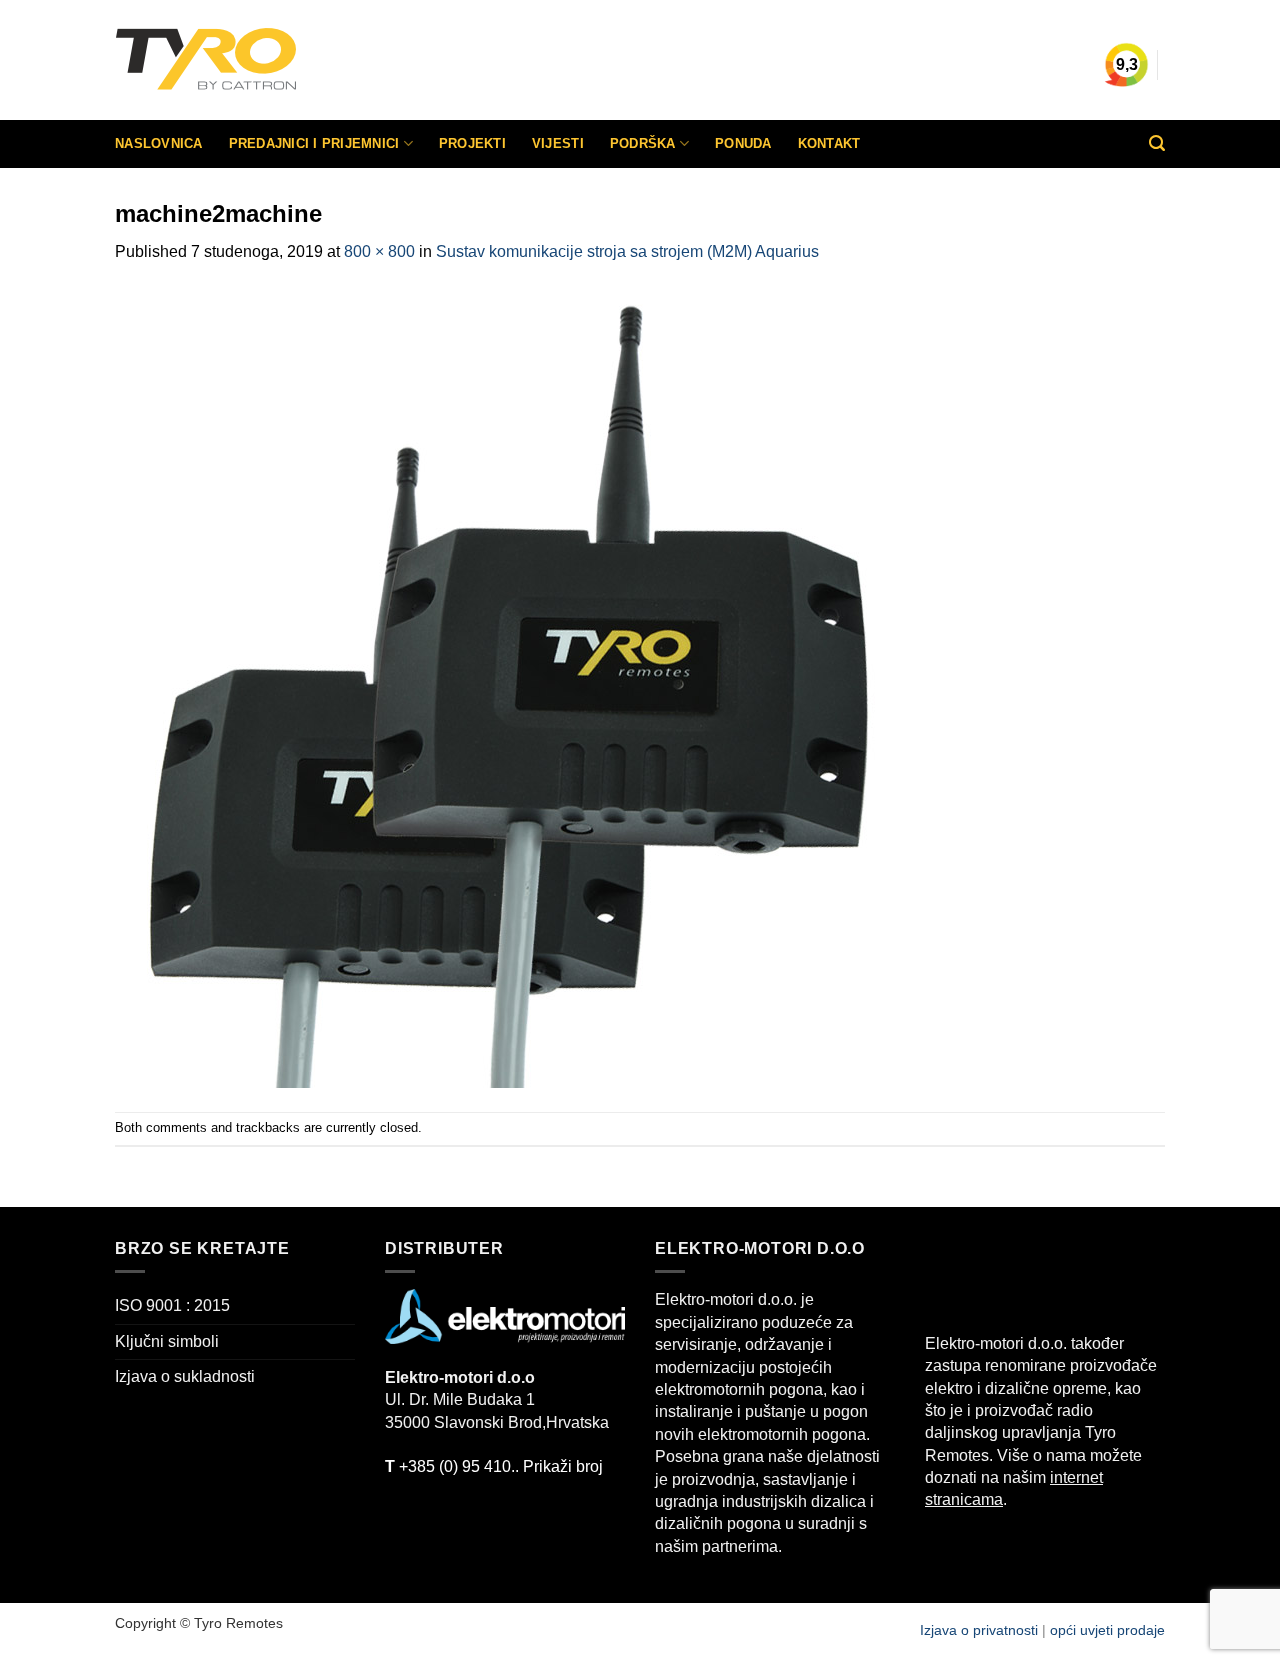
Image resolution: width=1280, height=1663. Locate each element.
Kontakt (829, 143)
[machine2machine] (515, 686)
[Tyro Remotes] (265, 60)
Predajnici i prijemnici (314, 143)
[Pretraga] (1157, 143)
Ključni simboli (167, 1341)
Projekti (472, 143)
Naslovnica (159, 143)
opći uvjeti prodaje (1107, 1630)
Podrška (643, 143)
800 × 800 (379, 251)
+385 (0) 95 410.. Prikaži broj (494, 1466)
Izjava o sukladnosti (185, 1376)
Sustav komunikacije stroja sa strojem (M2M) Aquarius (627, 251)
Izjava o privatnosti (981, 1630)
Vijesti (558, 143)
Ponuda (743, 143)
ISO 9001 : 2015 (172, 1305)
